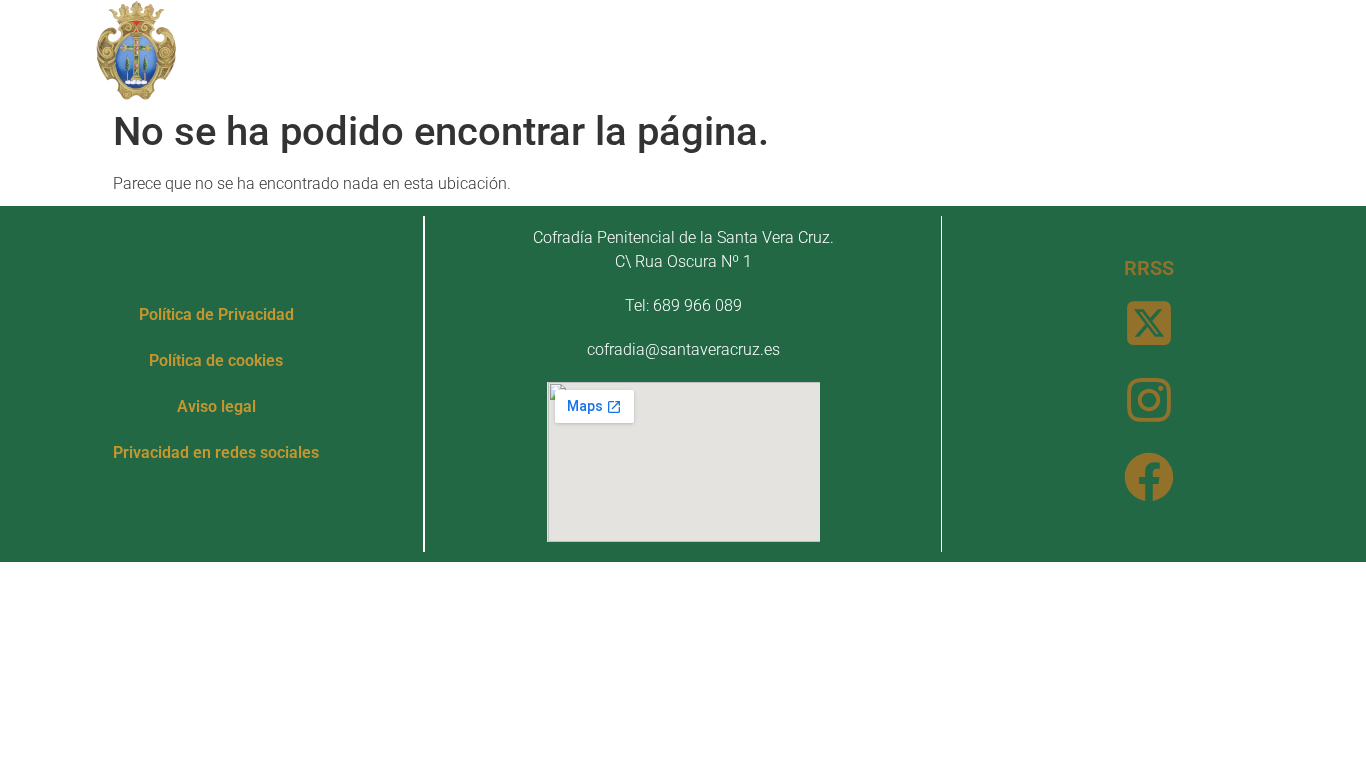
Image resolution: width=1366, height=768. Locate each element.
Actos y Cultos (763, 49)
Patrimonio (586, 49)
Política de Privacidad (216, 314)
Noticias (929, 49)
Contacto (1043, 49)
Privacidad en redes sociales (216, 452)
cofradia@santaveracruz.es (683, 349)
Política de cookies (216, 360)
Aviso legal (216, 406)
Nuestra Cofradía (398, 49)
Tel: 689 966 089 (683, 305)
